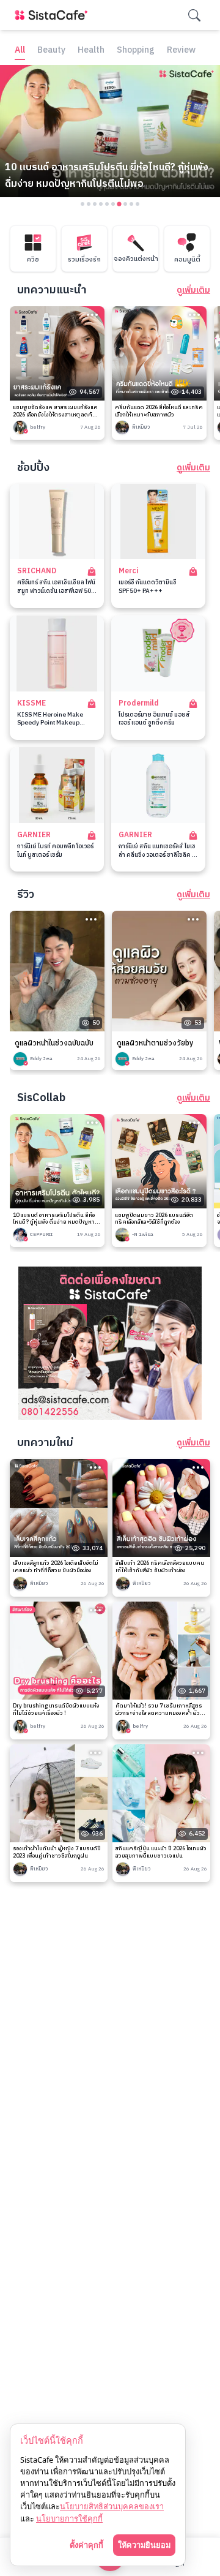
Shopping (136, 51)
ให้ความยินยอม (144, 2545)
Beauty (51, 51)
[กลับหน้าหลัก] (54, 15)
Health (91, 51)
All (20, 51)
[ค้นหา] (194, 15)
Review (181, 51)
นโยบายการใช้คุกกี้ (69, 2518)
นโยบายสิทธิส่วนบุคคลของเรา (112, 2506)
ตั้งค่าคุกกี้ (86, 2545)
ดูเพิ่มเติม (193, 290)
